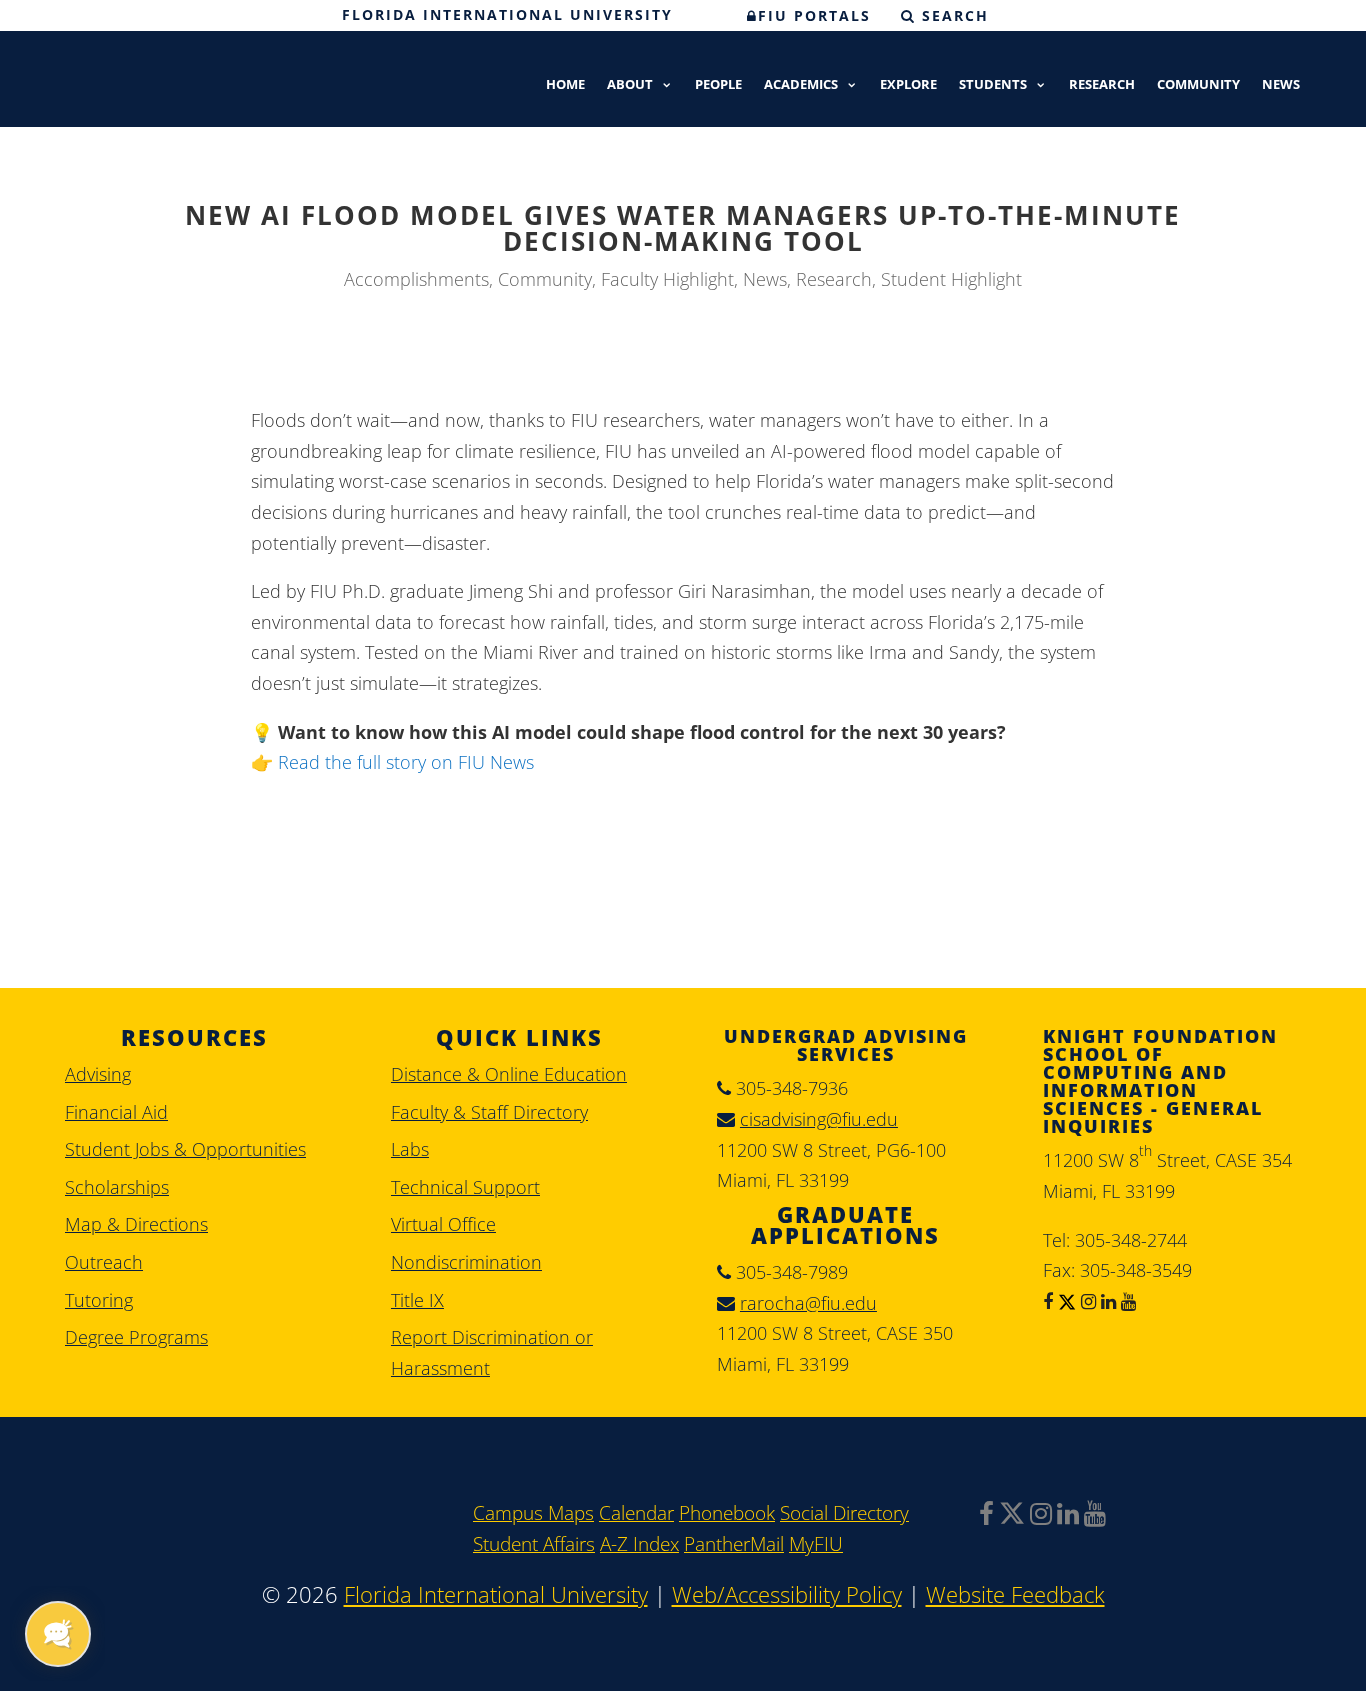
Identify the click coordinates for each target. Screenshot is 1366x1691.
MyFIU (816, 1544)
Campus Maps (533, 1513)
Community (1198, 85)
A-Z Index (639, 1544)
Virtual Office (443, 1224)
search (952, 15)
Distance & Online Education (509, 1074)
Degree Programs (136, 1337)
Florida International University (507, 14)
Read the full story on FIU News (406, 762)
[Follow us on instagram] (1086, 1301)
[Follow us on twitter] (1064, 1301)
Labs (410, 1149)
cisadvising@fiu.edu (819, 1119)
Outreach (104, 1262)
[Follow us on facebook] (1048, 1301)
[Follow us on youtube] (1126, 1301)
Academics (801, 85)
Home (565, 85)
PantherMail (734, 1544)
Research (1102, 85)
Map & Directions (136, 1224)
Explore (908, 85)
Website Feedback (1015, 1594)
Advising (98, 1074)
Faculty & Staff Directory (489, 1112)
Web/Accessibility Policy (787, 1594)
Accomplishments (416, 279)
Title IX (417, 1300)
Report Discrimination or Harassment (492, 1352)
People (718, 85)
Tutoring (99, 1300)
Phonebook (727, 1513)
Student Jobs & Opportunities (185, 1149)
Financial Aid (116, 1112)
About (630, 85)
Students (993, 85)
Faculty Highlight (667, 279)
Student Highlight (951, 279)
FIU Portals (814, 15)
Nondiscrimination (466, 1262)
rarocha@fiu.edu (808, 1303)
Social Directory (844, 1513)
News (1281, 85)
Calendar (636, 1513)
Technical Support (465, 1187)
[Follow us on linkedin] (1106, 1301)
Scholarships (117, 1187)
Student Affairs (534, 1544)
